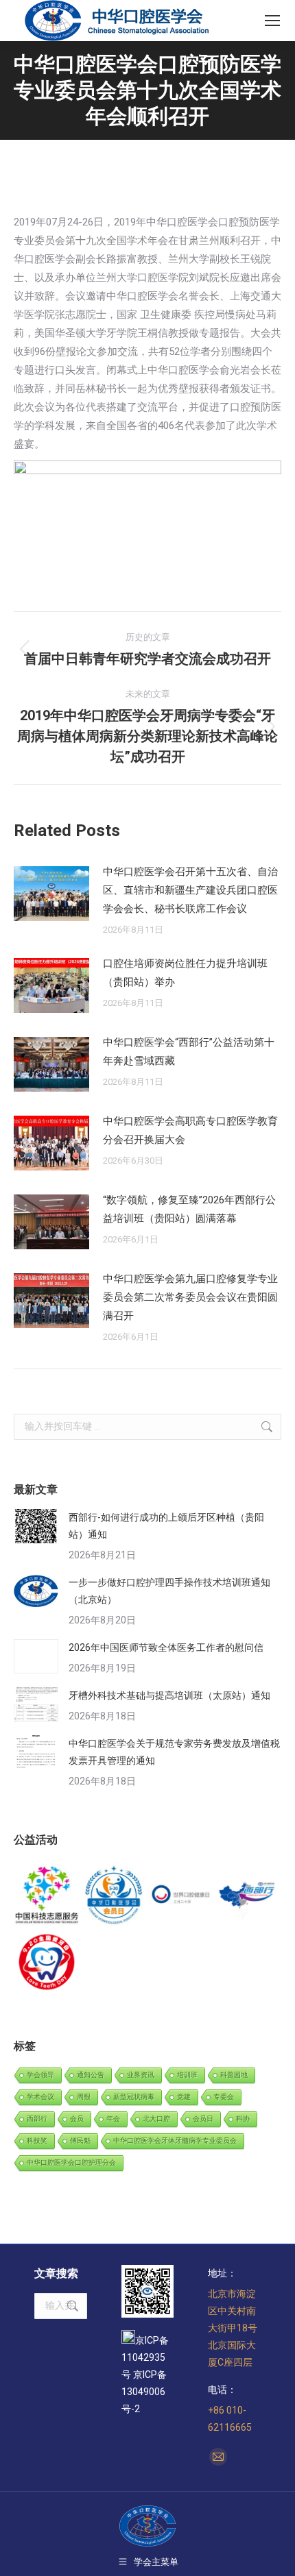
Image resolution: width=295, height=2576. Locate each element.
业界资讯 (141, 2075)
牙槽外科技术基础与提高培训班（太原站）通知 (169, 1695)
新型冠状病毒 (134, 2097)
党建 (184, 2097)
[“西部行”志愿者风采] (47, 1896)
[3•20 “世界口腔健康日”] (181, 1896)
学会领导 (40, 2075)
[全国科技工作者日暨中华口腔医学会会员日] (115, 1896)
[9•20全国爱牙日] (47, 1963)
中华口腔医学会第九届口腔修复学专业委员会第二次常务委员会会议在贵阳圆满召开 (190, 1297)
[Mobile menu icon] (272, 21)
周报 (84, 2097)
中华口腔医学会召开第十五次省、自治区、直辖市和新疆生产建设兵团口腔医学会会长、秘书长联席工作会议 (190, 890)
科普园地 (234, 2075)
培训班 (187, 2075)
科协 (243, 2119)
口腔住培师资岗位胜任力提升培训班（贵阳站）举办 (185, 973)
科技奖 (37, 2140)
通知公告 (91, 2075)
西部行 (37, 2119)
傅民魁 (80, 2140)
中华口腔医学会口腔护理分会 (71, 2162)
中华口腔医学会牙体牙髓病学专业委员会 (175, 2140)
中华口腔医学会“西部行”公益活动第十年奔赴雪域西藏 (189, 1052)
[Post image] (51, 894)
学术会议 (40, 2097)
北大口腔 (156, 2119)
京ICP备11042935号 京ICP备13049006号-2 (145, 2375)
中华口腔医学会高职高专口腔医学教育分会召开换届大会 (190, 1130)
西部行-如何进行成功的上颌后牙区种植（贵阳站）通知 (166, 1526)
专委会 (224, 2097)
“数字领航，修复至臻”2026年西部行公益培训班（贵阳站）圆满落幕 (189, 1209)
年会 (113, 2119)
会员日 (203, 2119)
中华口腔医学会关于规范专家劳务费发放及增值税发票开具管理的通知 (174, 1752)
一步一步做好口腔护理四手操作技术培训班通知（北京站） (169, 1591)
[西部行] (248, 1896)
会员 (77, 2119)
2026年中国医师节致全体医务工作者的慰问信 (166, 1647)
